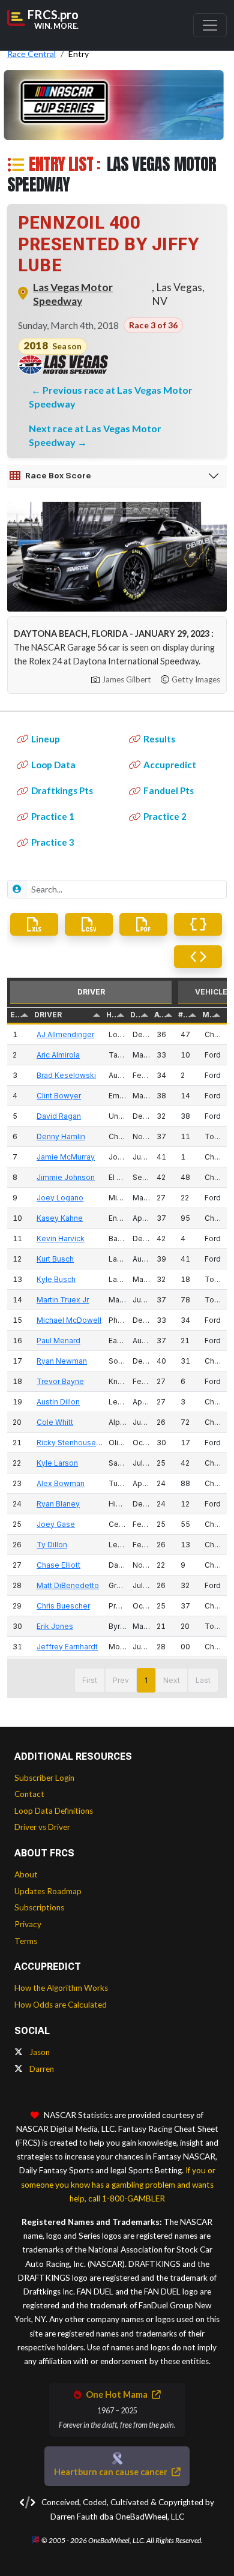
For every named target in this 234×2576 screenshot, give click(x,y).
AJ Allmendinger (65, 1034)
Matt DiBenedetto (68, 1585)
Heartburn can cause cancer (112, 2472)
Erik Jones (55, 1626)
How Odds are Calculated (61, 2005)
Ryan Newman (62, 1361)
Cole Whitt (55, 1422)
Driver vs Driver (42, 1827)
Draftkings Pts (62, 790)
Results (159, 739)
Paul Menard (58, 1341)
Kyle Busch (56, 1279)
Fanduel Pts (169, 790)
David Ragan (59, 1116)
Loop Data (53, 765)
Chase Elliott (58, 1565)
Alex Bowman (61, 1483)
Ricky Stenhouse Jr (70, 1443)
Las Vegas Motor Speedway (73, 294)
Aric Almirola (58, 1055)
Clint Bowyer (59, 1096)
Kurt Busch (55, 1259)
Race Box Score (58, 475)
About (26, 1874)
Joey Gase (56, 1524)
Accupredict (170, 765)
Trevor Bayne (60, 1381)
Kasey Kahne (60, 1218)
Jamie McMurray (66, 1157)
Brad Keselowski (66, 1075)
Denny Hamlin (61, 1136)
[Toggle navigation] (210, 25)
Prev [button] (121, 1680)
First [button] (90, 1680)
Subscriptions (39, 1907)
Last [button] (203, 1680)
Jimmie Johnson (66, 1177)
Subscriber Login (44, 1778)
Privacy (28, 1924)
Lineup (46, 739)
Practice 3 (53, 842)
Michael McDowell (69, 1320)
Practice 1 (53, 816)
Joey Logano (60, 1198)
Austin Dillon (58, 1402)
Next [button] (172, 1680)
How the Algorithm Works (61, 1988)
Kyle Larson (57, 1463)
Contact (29, 1794)
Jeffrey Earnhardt (67, 1647)
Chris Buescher (63, 1606)
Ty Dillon (52, 1545)
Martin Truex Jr (63, 1300)
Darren (41, 2069)
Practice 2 (165, 816)
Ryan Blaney (58, 1504)
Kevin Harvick (61, 1238)
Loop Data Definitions (54, 1811)
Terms (26, 1941)
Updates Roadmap (48, 1891)
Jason (39, 2052)
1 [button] (146, 1680)
